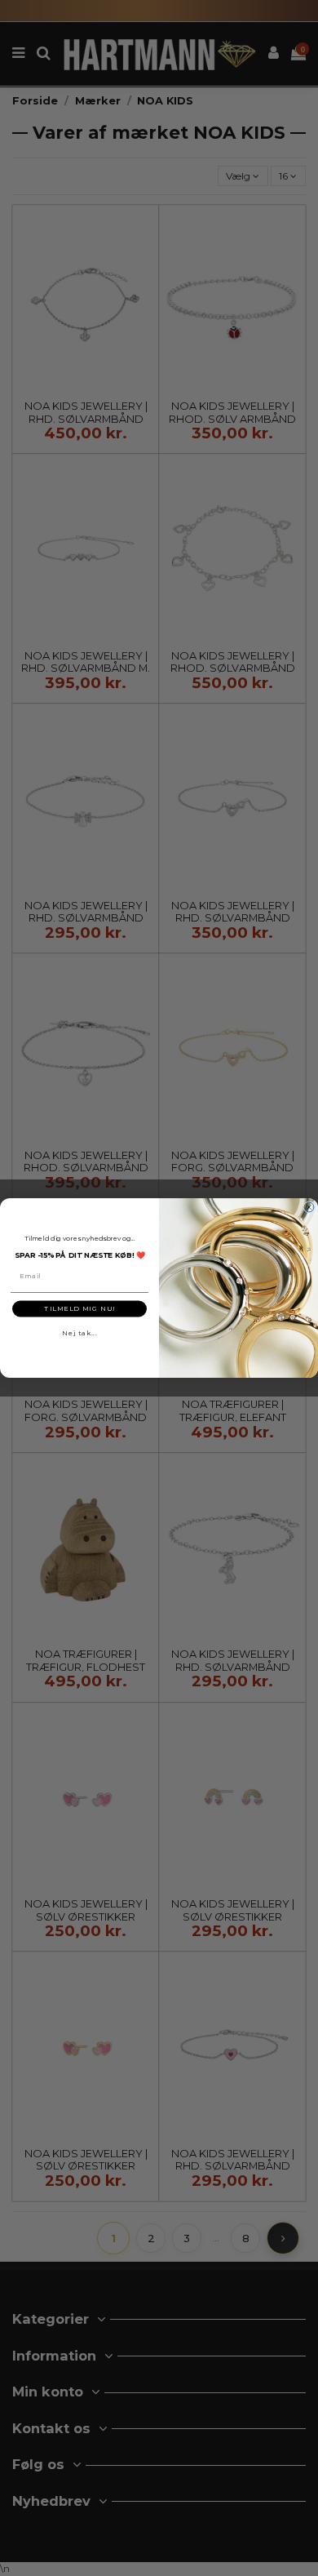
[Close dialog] (309, 1207)
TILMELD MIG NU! (79, 1308)
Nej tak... (79, 1333)
